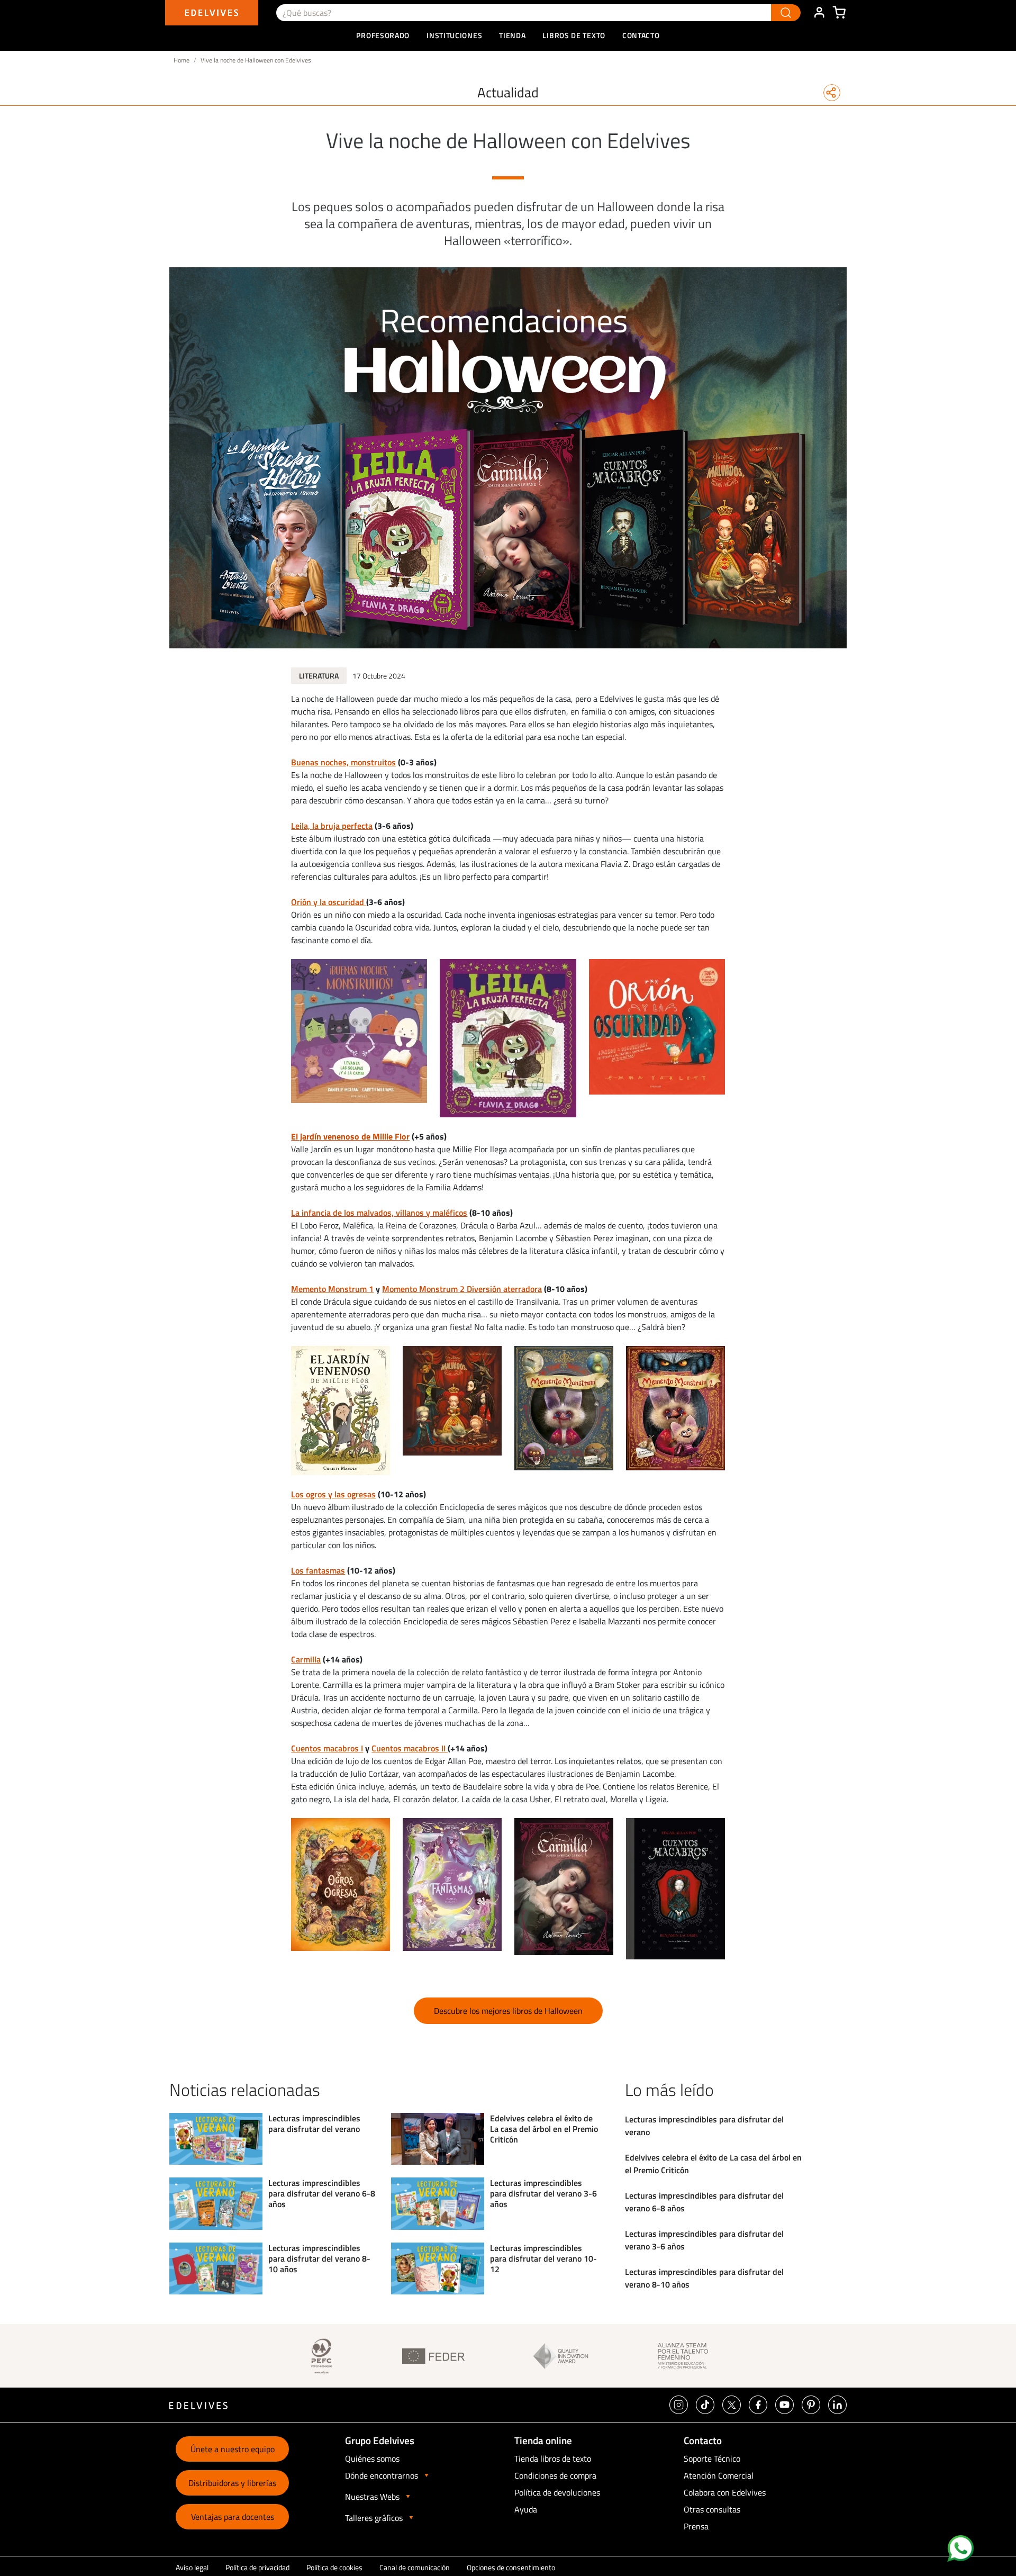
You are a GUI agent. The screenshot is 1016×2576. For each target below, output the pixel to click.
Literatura (319, 676)
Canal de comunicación (415, 2567)
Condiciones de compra (555, 2475)
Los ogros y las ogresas (333, 1494)
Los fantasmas (318, 1570)
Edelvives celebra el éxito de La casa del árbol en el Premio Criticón (544, 2129)
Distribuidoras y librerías (232, 2483)
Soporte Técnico (712, 2459)
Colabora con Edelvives (725, 2492)
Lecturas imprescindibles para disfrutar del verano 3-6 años (543, 2193)
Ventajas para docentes (233, 2517)
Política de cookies (334, 2567)
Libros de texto (574, 35)
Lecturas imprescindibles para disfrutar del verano (314, 2123)
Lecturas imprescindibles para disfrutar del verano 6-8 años (322, 2193)
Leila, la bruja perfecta (332, 826)
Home (182, 60)
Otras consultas (712, 2509)
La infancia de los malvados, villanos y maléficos (379, 1213)
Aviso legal (192, 2567)
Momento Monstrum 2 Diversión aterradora (462, 1289)
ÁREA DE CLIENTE (819, 13)
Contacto (641, 35)
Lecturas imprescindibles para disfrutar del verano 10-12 (543, 2258)
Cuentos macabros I (327, 1748)
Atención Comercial (719, 2475)
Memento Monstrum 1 (332, 1289)
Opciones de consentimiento (511, 2567)
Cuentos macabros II (410, 1748)
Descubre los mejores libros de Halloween (508, 2011)
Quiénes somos (372, 2459)
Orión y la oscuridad (329, 902)
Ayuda (526, 2509)
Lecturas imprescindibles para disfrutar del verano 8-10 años (319, 2258)
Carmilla (306, 1659)
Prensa (696, 2526)
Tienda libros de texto (553, 2459)
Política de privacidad (257, 2567)
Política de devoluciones (557, 2492)
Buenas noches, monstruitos (343, 762)
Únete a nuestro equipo (233, 2449)
